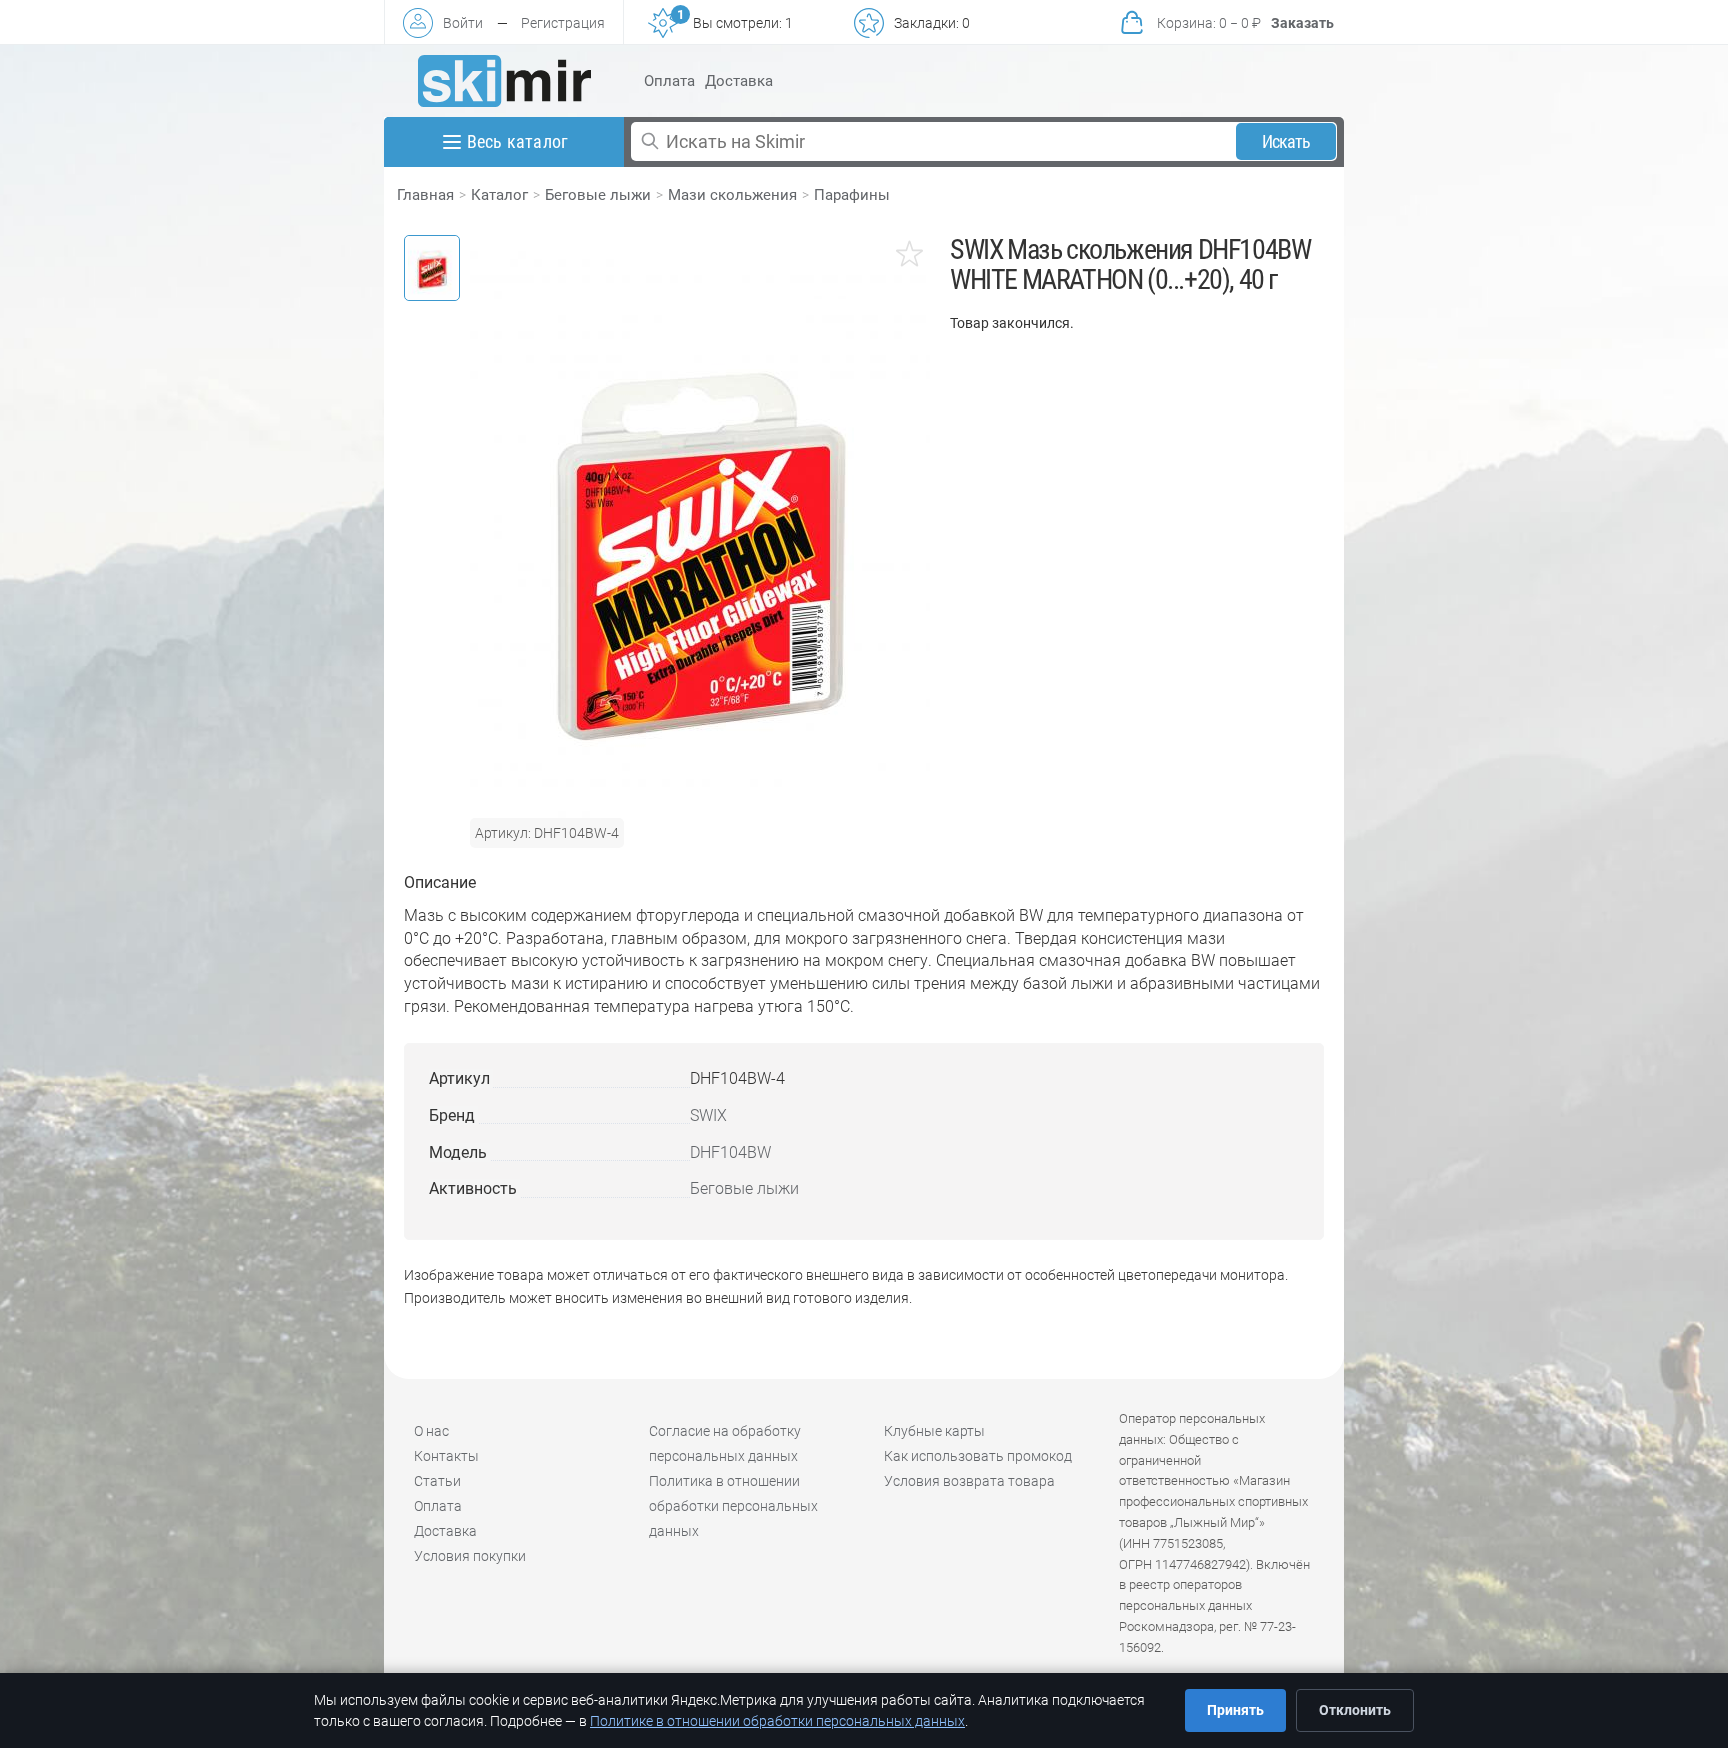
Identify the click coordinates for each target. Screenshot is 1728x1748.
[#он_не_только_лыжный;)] (504, 81)
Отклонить (1355, 1710)
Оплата (669, 81)
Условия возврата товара (969, 1481)
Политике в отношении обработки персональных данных (777, 1721)
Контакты (446, 1456)
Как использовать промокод (978, 1456)
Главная (425, 195)
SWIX (708, 1115)
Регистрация (563, 23)
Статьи (437, 1481)
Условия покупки (470, 1556)
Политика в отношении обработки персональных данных (733, 1506)
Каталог (499, 195)
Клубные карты (934, 1431)
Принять (1235, 1710)
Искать (1286, 141)
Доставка (739, 81)
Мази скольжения (732, 195)
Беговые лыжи (598, 195)
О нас (431, 1431)
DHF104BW (730, 1152)
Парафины (852, 195)
